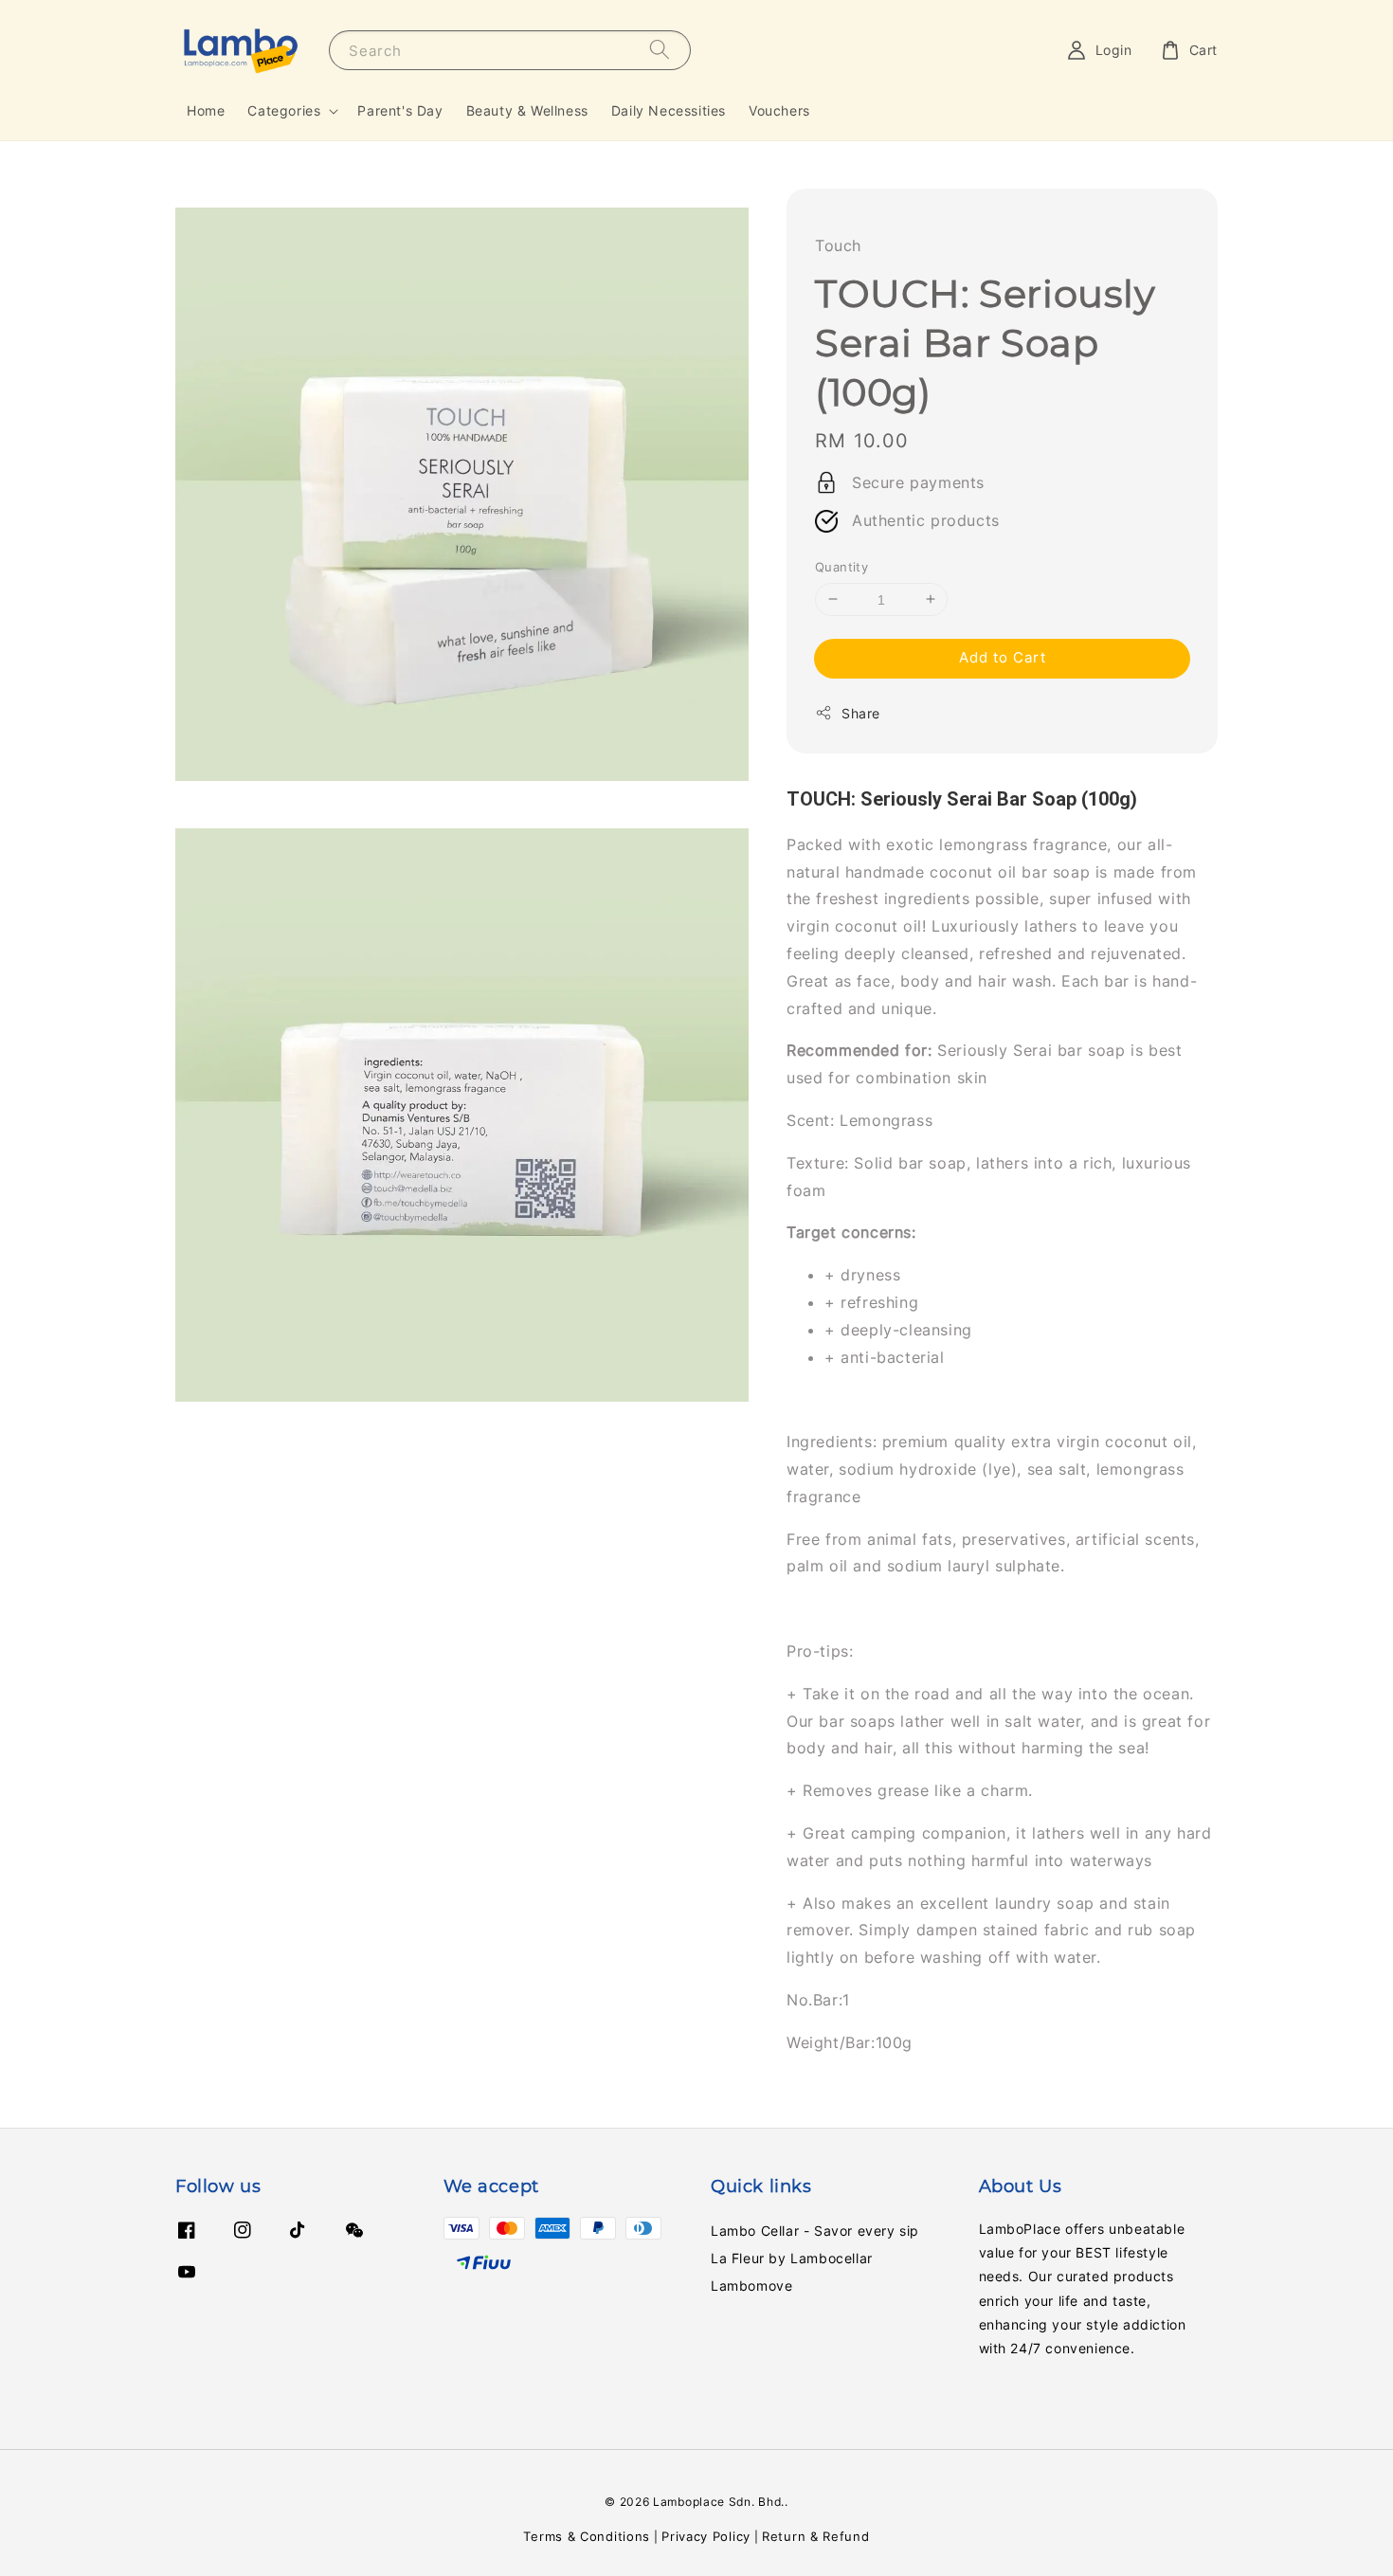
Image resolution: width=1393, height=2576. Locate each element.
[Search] (660, 50)
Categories (284, 110)
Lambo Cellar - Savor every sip (815, 2231)
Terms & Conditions (587, 2536)
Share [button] (861, 713)
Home (206, 110)
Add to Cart (1003, 657)
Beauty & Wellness (527, 110)
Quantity (841, 567)
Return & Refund (816, 2536)
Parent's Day (400, 110)
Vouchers (779, 110)
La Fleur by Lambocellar (792, 2258)
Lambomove (751, 2286)
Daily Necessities (669, 110)
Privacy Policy (706, 2536)
